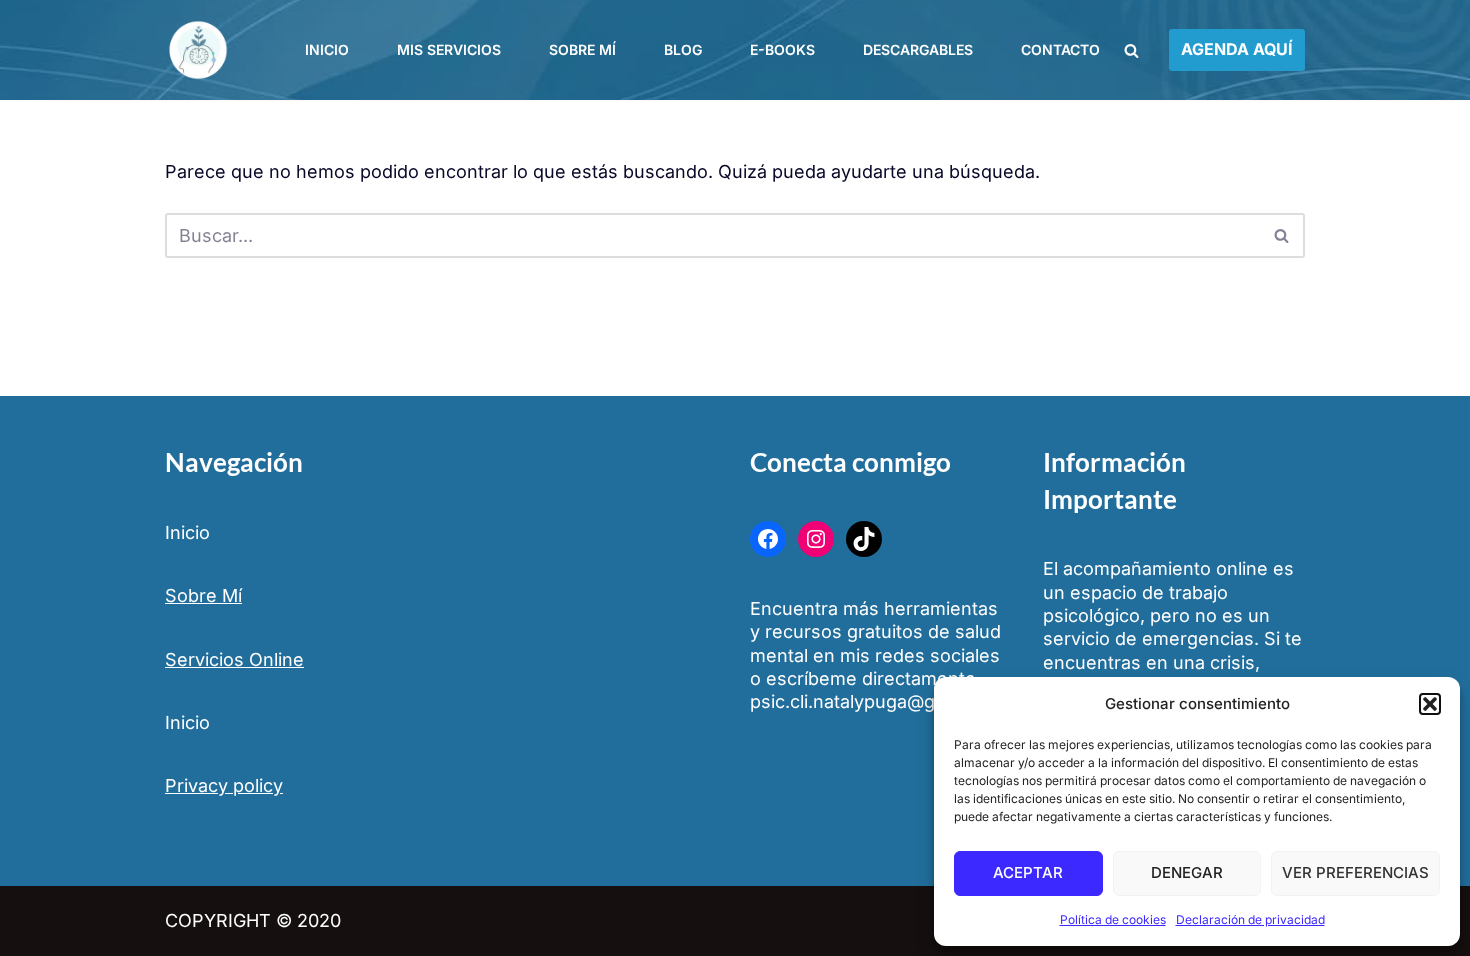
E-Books (782, 49)
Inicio (327, 49)
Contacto (1060, 49)
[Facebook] (768, 539)
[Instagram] (816, 539)
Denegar (1187, 872)
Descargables (918, 49)
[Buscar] (1131, 50)
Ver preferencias (1355, 872)
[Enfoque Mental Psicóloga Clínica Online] (202, 50)
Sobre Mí (203, 595)
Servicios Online (234, 659)
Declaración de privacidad (1250, 919)
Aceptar (1028, 872)
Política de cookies (1113, 919)
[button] (1430, 704)
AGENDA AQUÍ (1237, 49)
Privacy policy (224, 785)
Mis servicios (449, 49)
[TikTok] (864, 539)
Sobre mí (582, 49)
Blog (683, 49)
